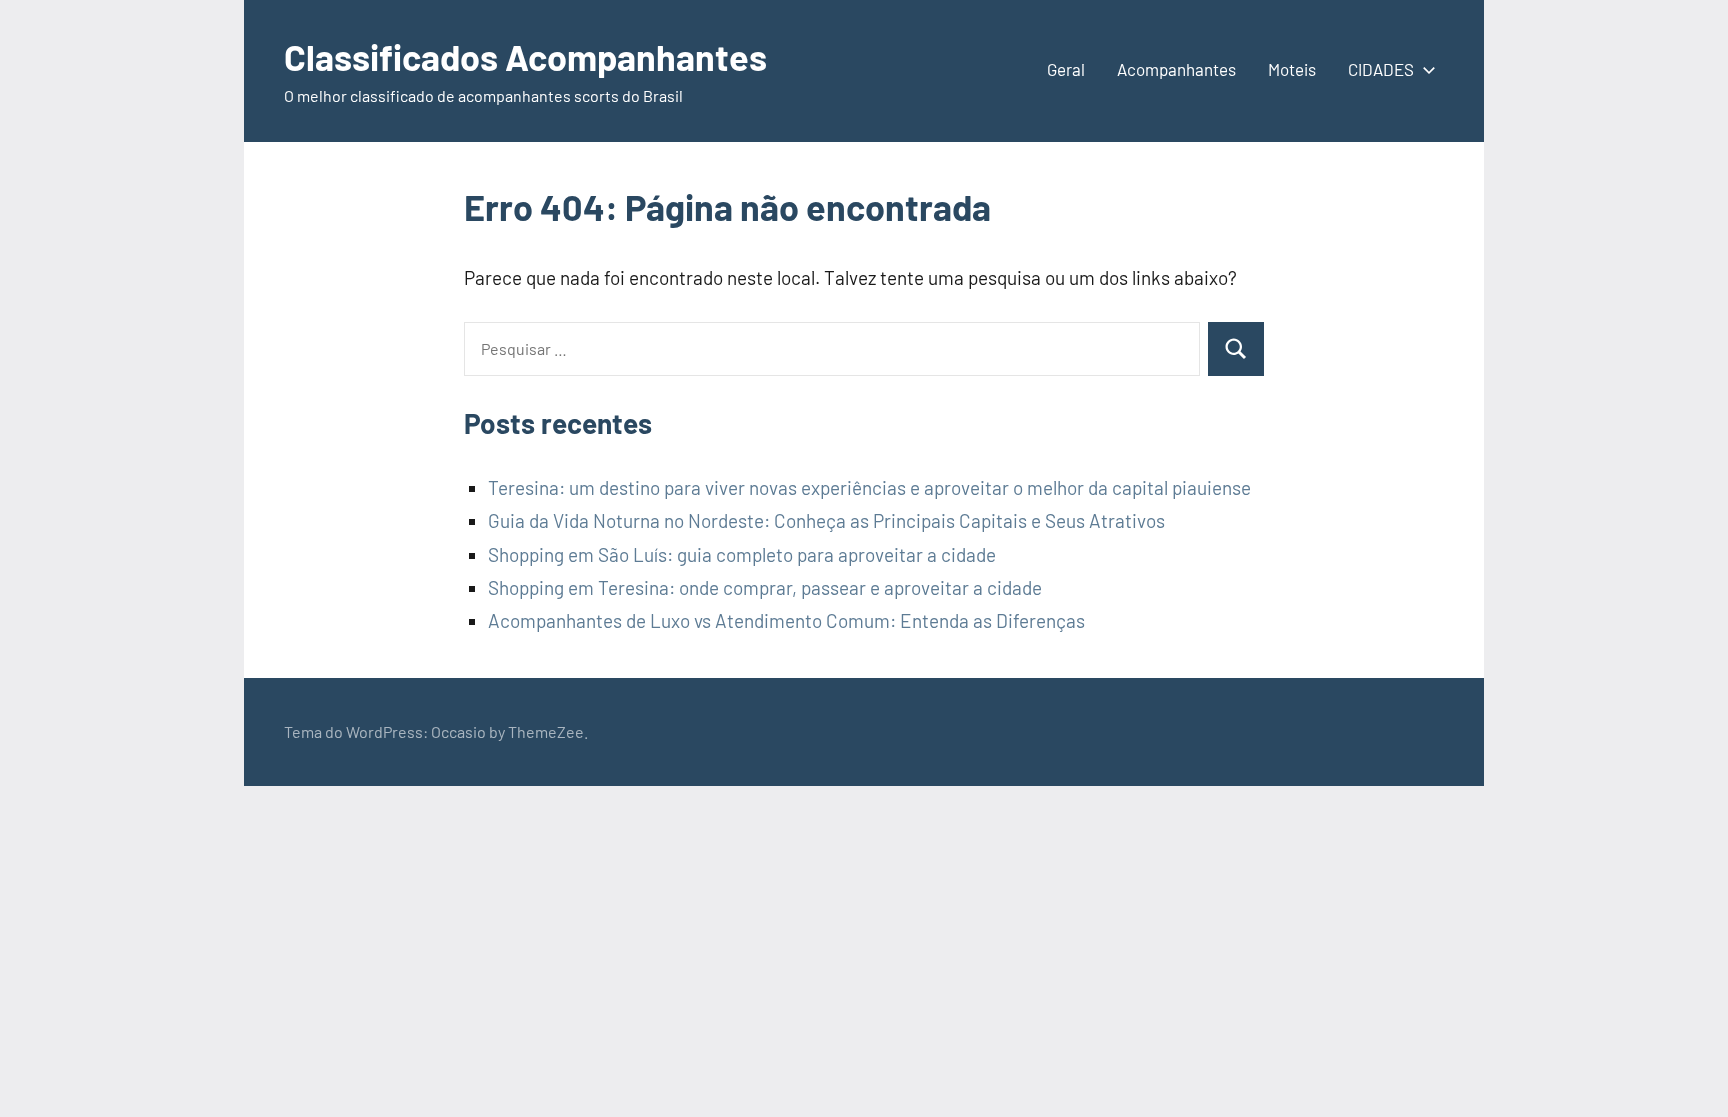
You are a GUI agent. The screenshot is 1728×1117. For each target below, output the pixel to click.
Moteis (1292, 69)
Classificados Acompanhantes (525, 56)
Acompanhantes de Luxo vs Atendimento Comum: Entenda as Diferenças (786, 620)
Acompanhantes (1176, 69)
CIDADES (1381, 69)
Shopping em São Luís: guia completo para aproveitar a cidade (742, 554)
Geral (1066, 69)
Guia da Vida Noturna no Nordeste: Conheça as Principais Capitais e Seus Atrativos (826, 520)
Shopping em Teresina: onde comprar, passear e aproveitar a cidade (765, 587)
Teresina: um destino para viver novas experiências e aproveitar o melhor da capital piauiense (869, 487)
